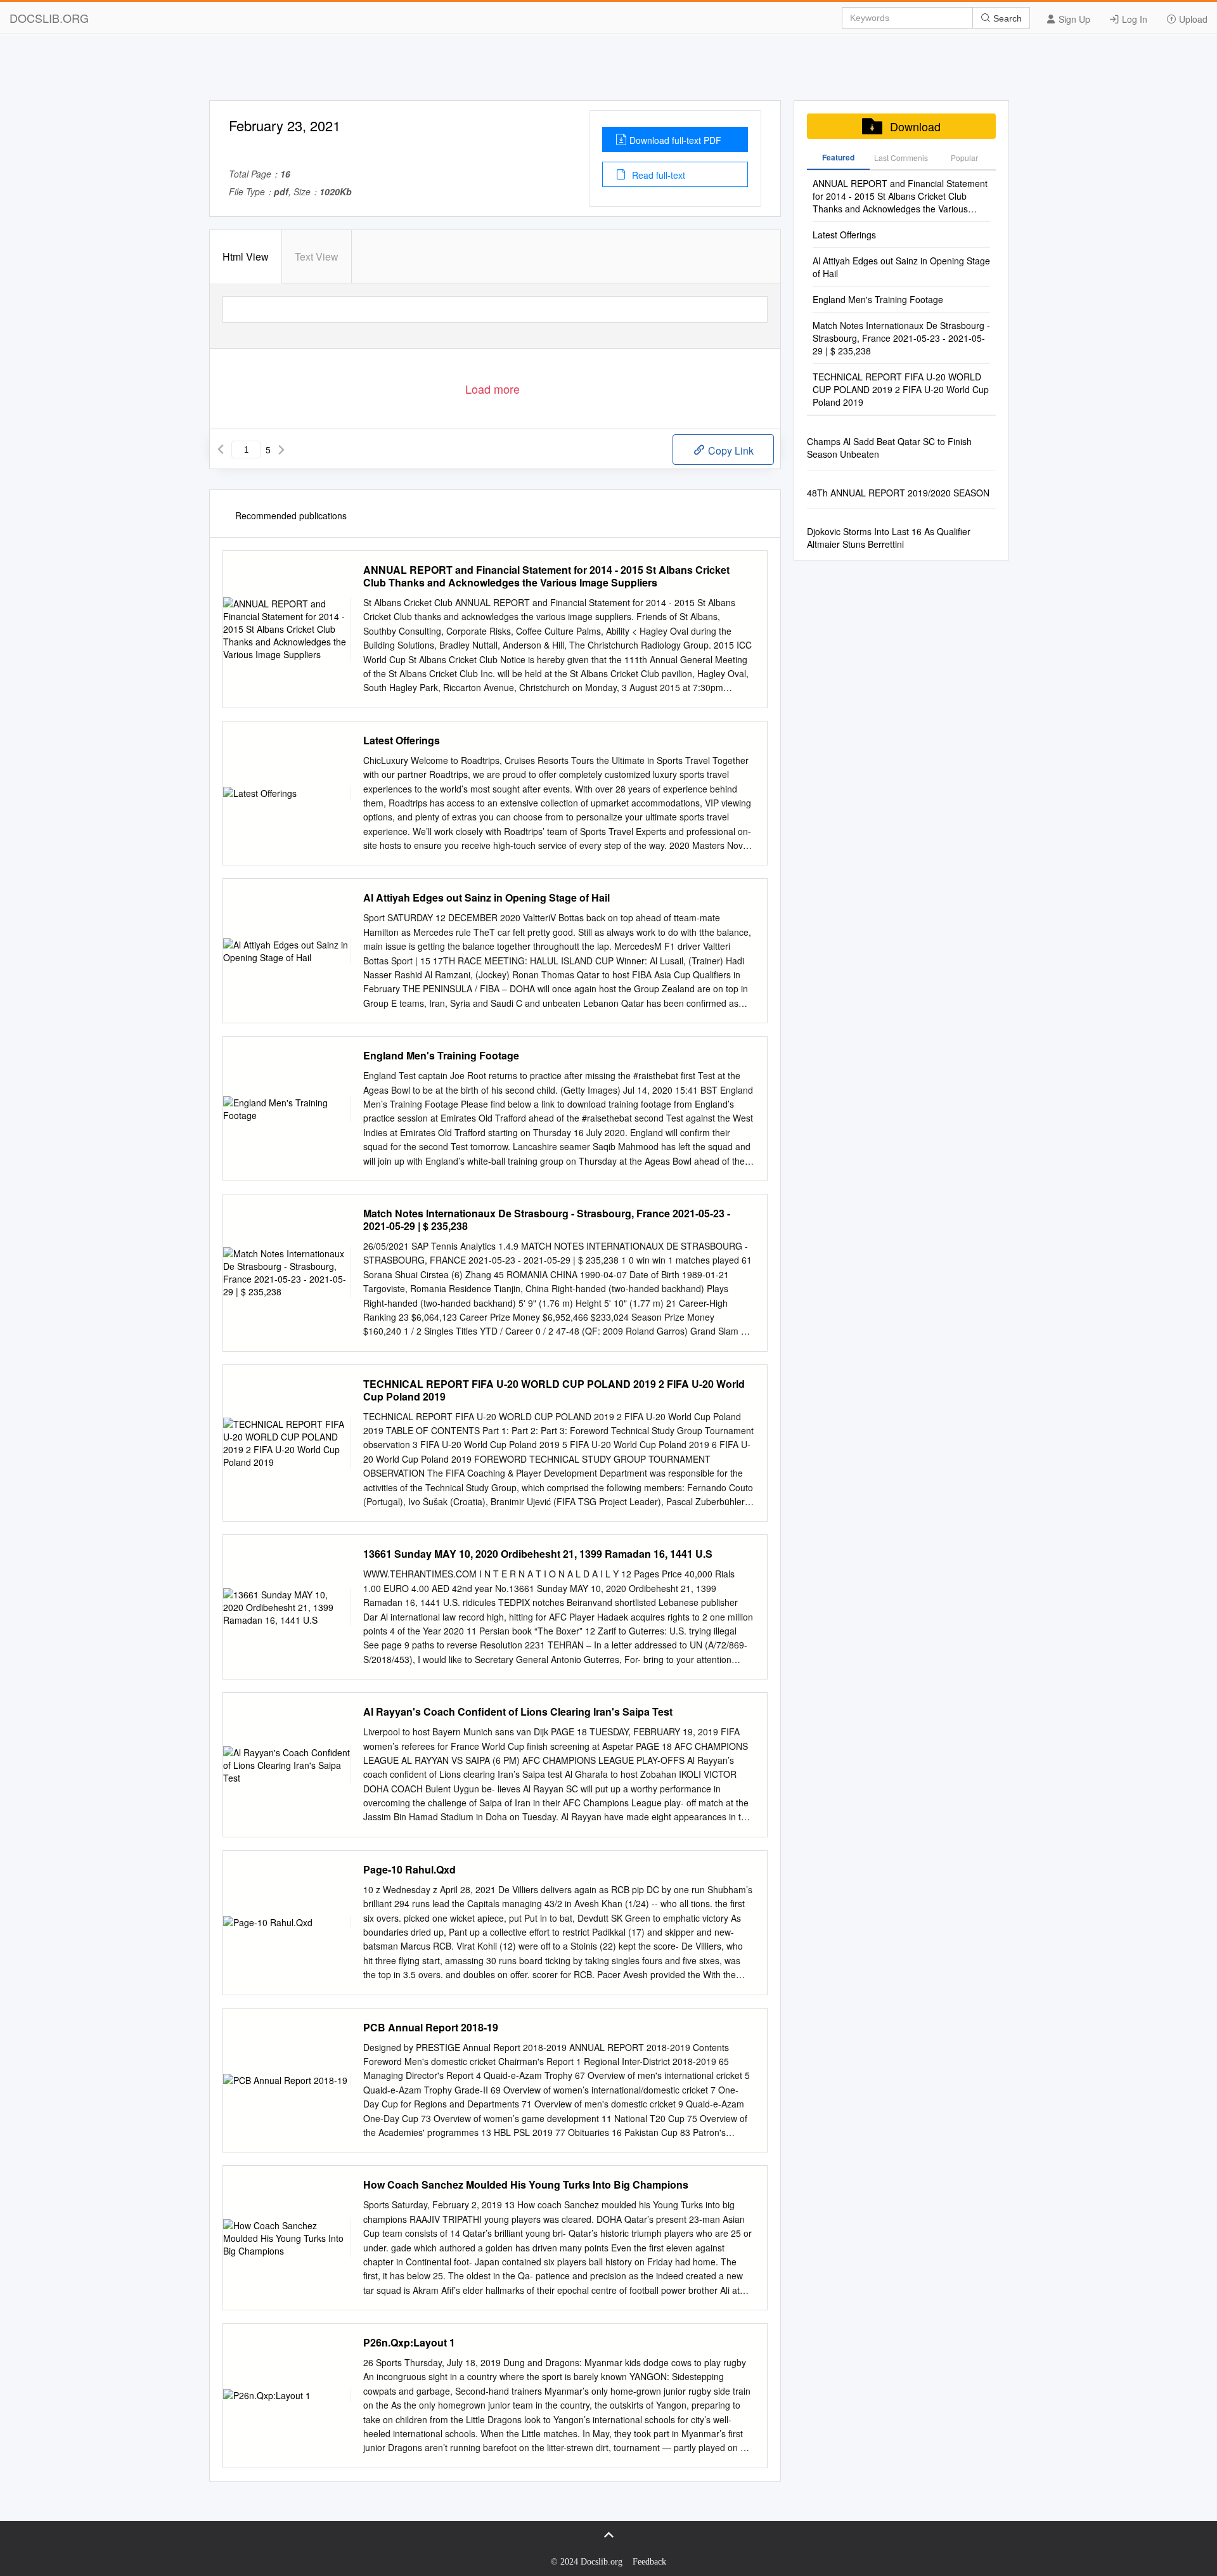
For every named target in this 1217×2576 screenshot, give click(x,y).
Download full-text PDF (675, 140)
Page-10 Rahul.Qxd (409, 1870)
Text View (317, 256)
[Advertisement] (608, 72)
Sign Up (1073, 19)
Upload (1192, 19)
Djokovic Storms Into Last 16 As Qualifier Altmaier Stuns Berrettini (889, 538)
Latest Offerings (402, 741)
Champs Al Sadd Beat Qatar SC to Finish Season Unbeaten (889, 448)
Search (1006, 18)
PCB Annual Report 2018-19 (431, 2028)
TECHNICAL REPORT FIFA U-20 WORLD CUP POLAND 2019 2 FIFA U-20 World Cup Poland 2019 (554, 1390)
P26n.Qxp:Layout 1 (409, 2343)
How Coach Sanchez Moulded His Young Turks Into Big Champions (526, 2185)
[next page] (281, 450)
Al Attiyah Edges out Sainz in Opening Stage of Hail (486, 898)
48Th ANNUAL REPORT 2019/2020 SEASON (898, 493)
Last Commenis (901, 158)
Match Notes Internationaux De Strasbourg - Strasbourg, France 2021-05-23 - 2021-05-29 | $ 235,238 (547, 1220)
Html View (246, 256)
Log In (1133, 19)
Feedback (649, 2562)
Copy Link (730, 450)
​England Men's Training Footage (441, 1056)
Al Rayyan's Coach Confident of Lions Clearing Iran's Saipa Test (518, 1712)
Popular (964, 158)
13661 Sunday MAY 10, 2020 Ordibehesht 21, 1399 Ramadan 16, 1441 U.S (538, 1554)
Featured (838, 157)
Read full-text (657, 175)
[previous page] (221, 450)
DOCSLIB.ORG (49, 18)
